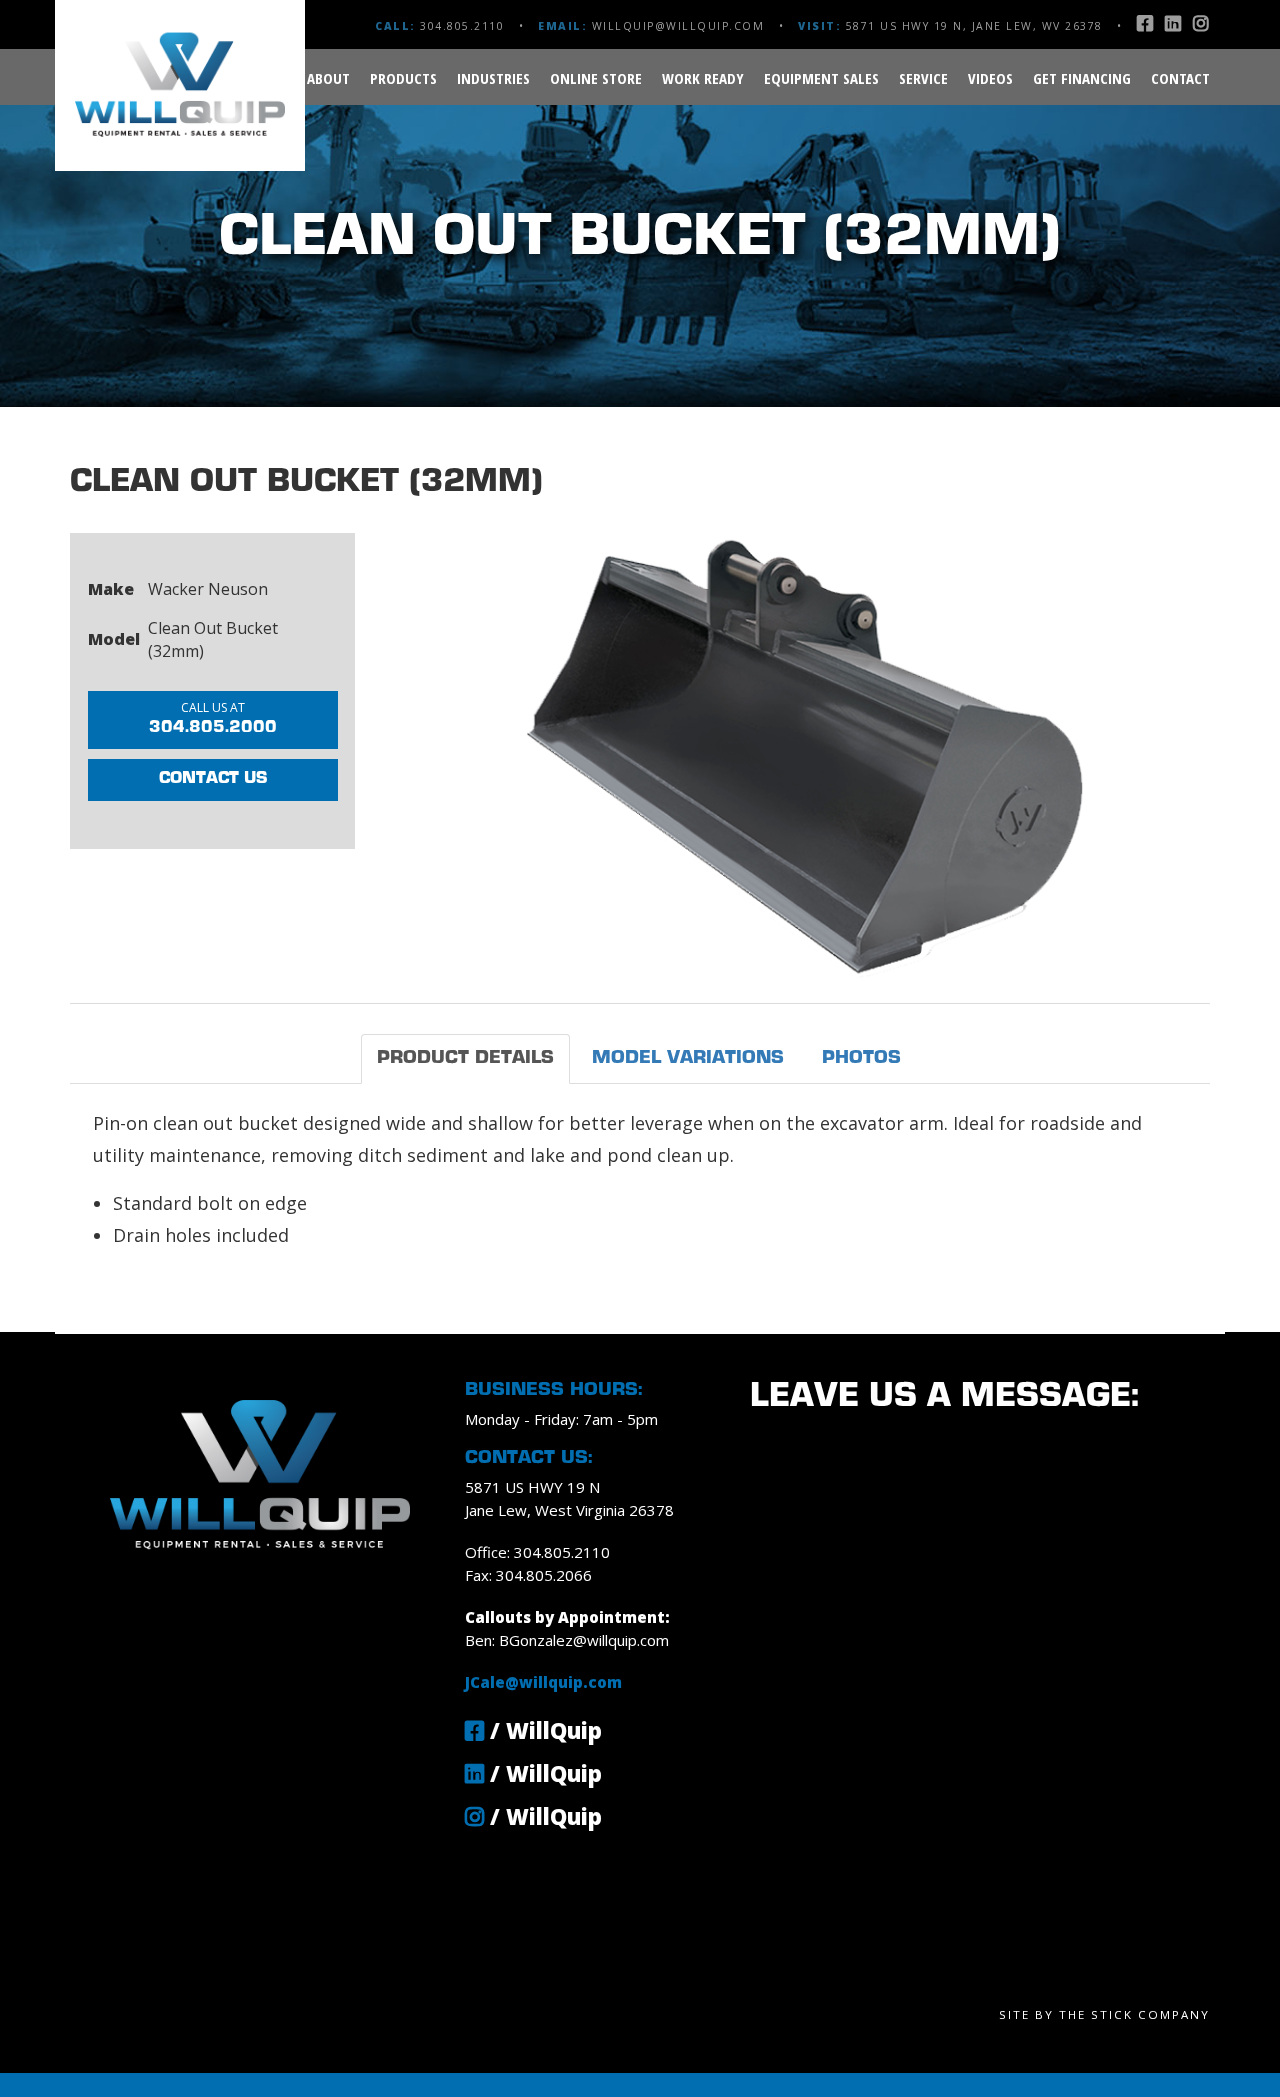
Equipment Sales (821, 78)
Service (923, 78)
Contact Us (213, 779)
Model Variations (688, 1058)
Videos (990, 78)
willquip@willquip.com (678, 26)
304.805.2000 (213, 717)
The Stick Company (1134, 2014)
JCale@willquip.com (543, 1682)
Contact (1180, 78)
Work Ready (703, 78)
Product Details (465, 1058)
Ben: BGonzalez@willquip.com (567, 1640)
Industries (493, 78)
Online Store (596, 78)
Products (403, 78)
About (328, 78)
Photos (861, 1058)
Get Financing (1082, 78)
